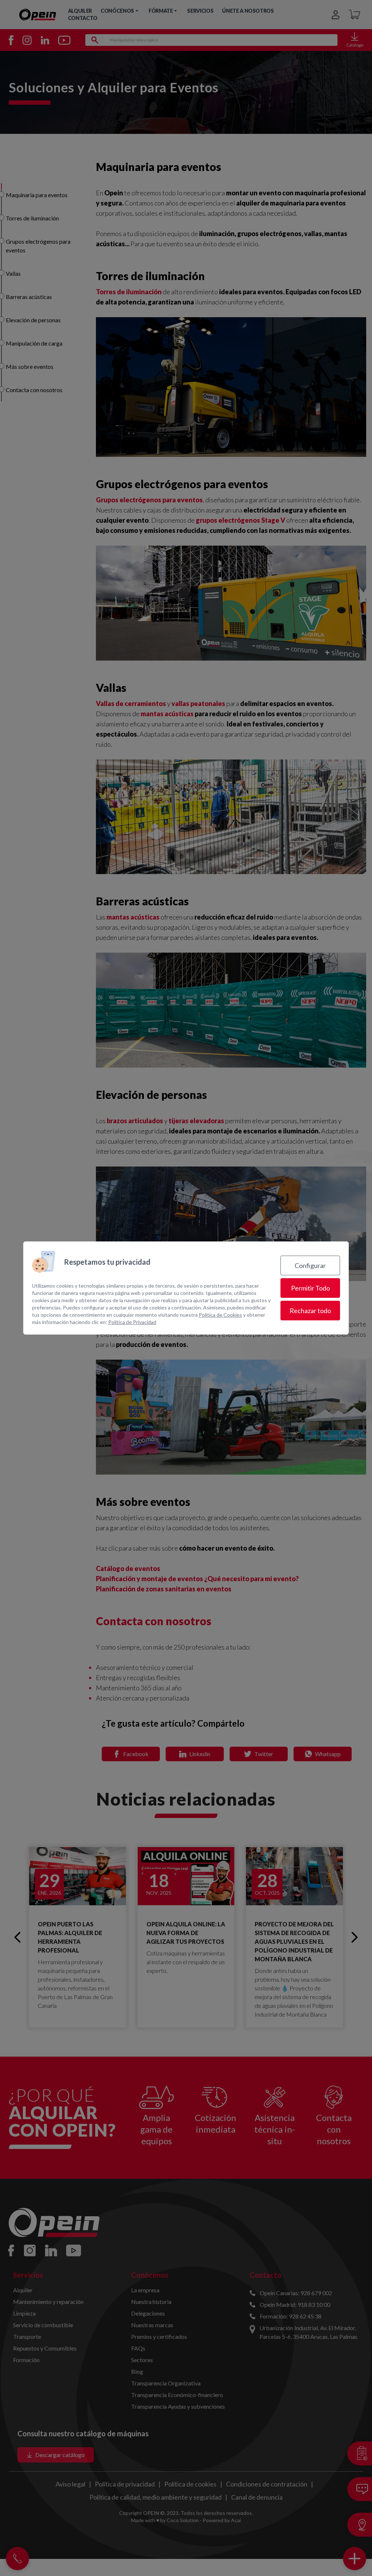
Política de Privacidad (132, 1322)
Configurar (310, 1265)
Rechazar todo (310, 1311)
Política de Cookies (220, 1315)
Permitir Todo (310, 1288)
